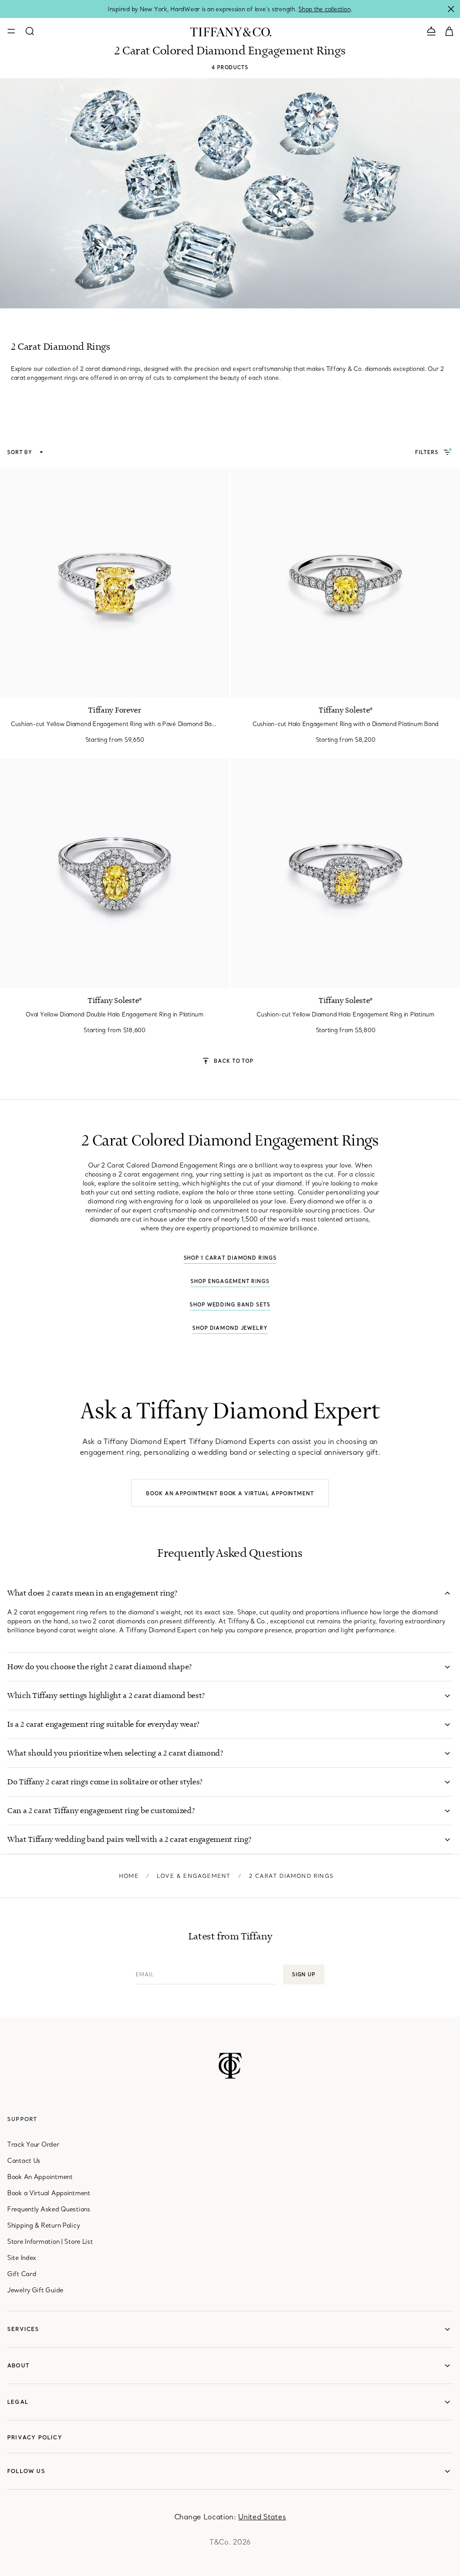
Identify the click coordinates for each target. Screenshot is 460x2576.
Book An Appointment (40, 2177)
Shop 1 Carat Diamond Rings (230, 1258)
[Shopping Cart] (449, 31)
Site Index (22, 2258)
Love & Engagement (194, 1876)
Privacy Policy (35, 2437)
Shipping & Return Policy (43, 2225)
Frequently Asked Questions (49, 2209)
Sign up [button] (304, 1974)
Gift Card (22, 2274)
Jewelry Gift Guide (35, 2290)
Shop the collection (324, 9)
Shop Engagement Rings (230, 1281)
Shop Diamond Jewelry (230, 1328)
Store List (78, 2242)
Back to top (234, 1061)
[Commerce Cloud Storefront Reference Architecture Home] (230, 2066)
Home (129, 1876)
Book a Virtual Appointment (267, 1493)
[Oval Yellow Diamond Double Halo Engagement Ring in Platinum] (115, 874)
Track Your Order (33, 2144)
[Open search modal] (30, 31)
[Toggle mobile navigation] (11, 31)
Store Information (33, 2242)
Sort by (21, 452)
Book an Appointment (182, 1493)
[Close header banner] (451, 9)
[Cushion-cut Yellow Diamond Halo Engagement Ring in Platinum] (345, 874)
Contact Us (24, 2161)
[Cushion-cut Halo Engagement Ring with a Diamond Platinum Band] (345, 583)
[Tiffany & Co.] (231, 31)
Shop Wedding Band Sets (230, 1305)
